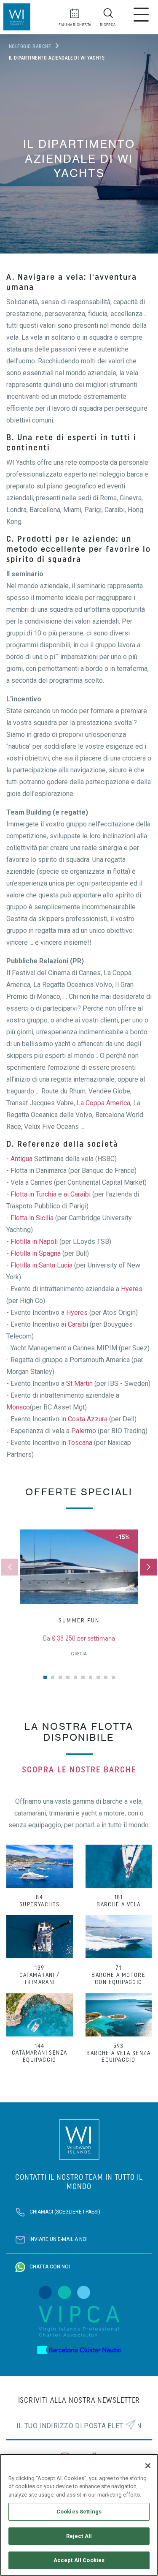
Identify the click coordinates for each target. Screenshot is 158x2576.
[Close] (148, 2466)
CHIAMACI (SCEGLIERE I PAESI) (65, 2212)
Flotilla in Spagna (36, 1253)
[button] (148, 1567)
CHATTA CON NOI (50, 2267)
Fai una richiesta (75, 25)
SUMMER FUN (79, 1621)
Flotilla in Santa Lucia (42, 1265)
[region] (79, 2515)
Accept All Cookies (79, 2560)
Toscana (80, 1443)
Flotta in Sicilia (32, 1218)
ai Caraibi (77, 1194)
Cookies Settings (79, 2512)
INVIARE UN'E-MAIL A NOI (59, 2240)
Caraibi (78, 1324)
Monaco (18, 1407)
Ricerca (108, 25)
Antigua (21, 1159)
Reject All (79, 2536)
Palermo (84, 1431)
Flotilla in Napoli (34, 1242)
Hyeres (132, 1289)
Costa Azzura (88, 1419)
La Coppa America (103, 1103)
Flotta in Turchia (33, 1194)
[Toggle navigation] (141, 17)
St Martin (79, 1383)
